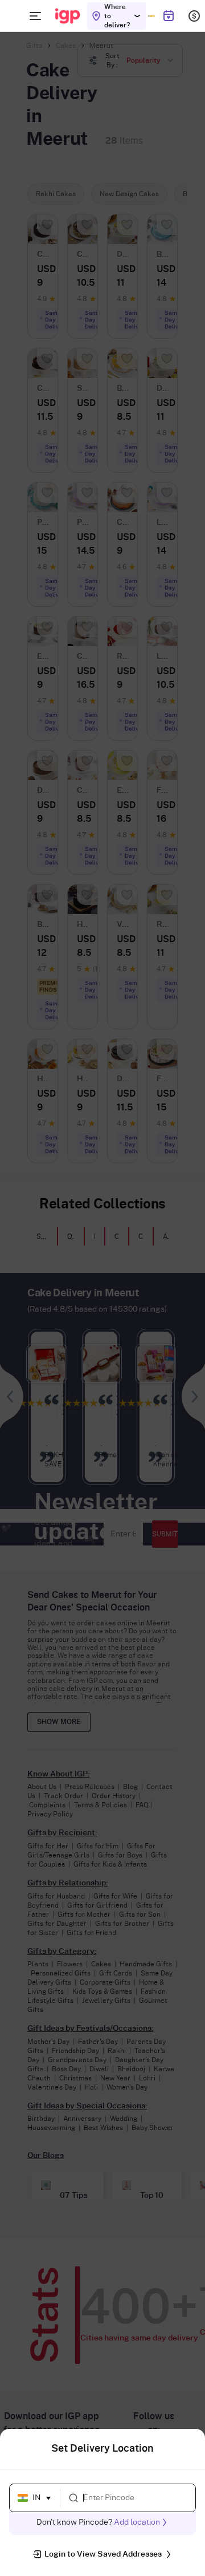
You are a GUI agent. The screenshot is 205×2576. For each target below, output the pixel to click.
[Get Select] (151, 16)
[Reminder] (168, 16)
